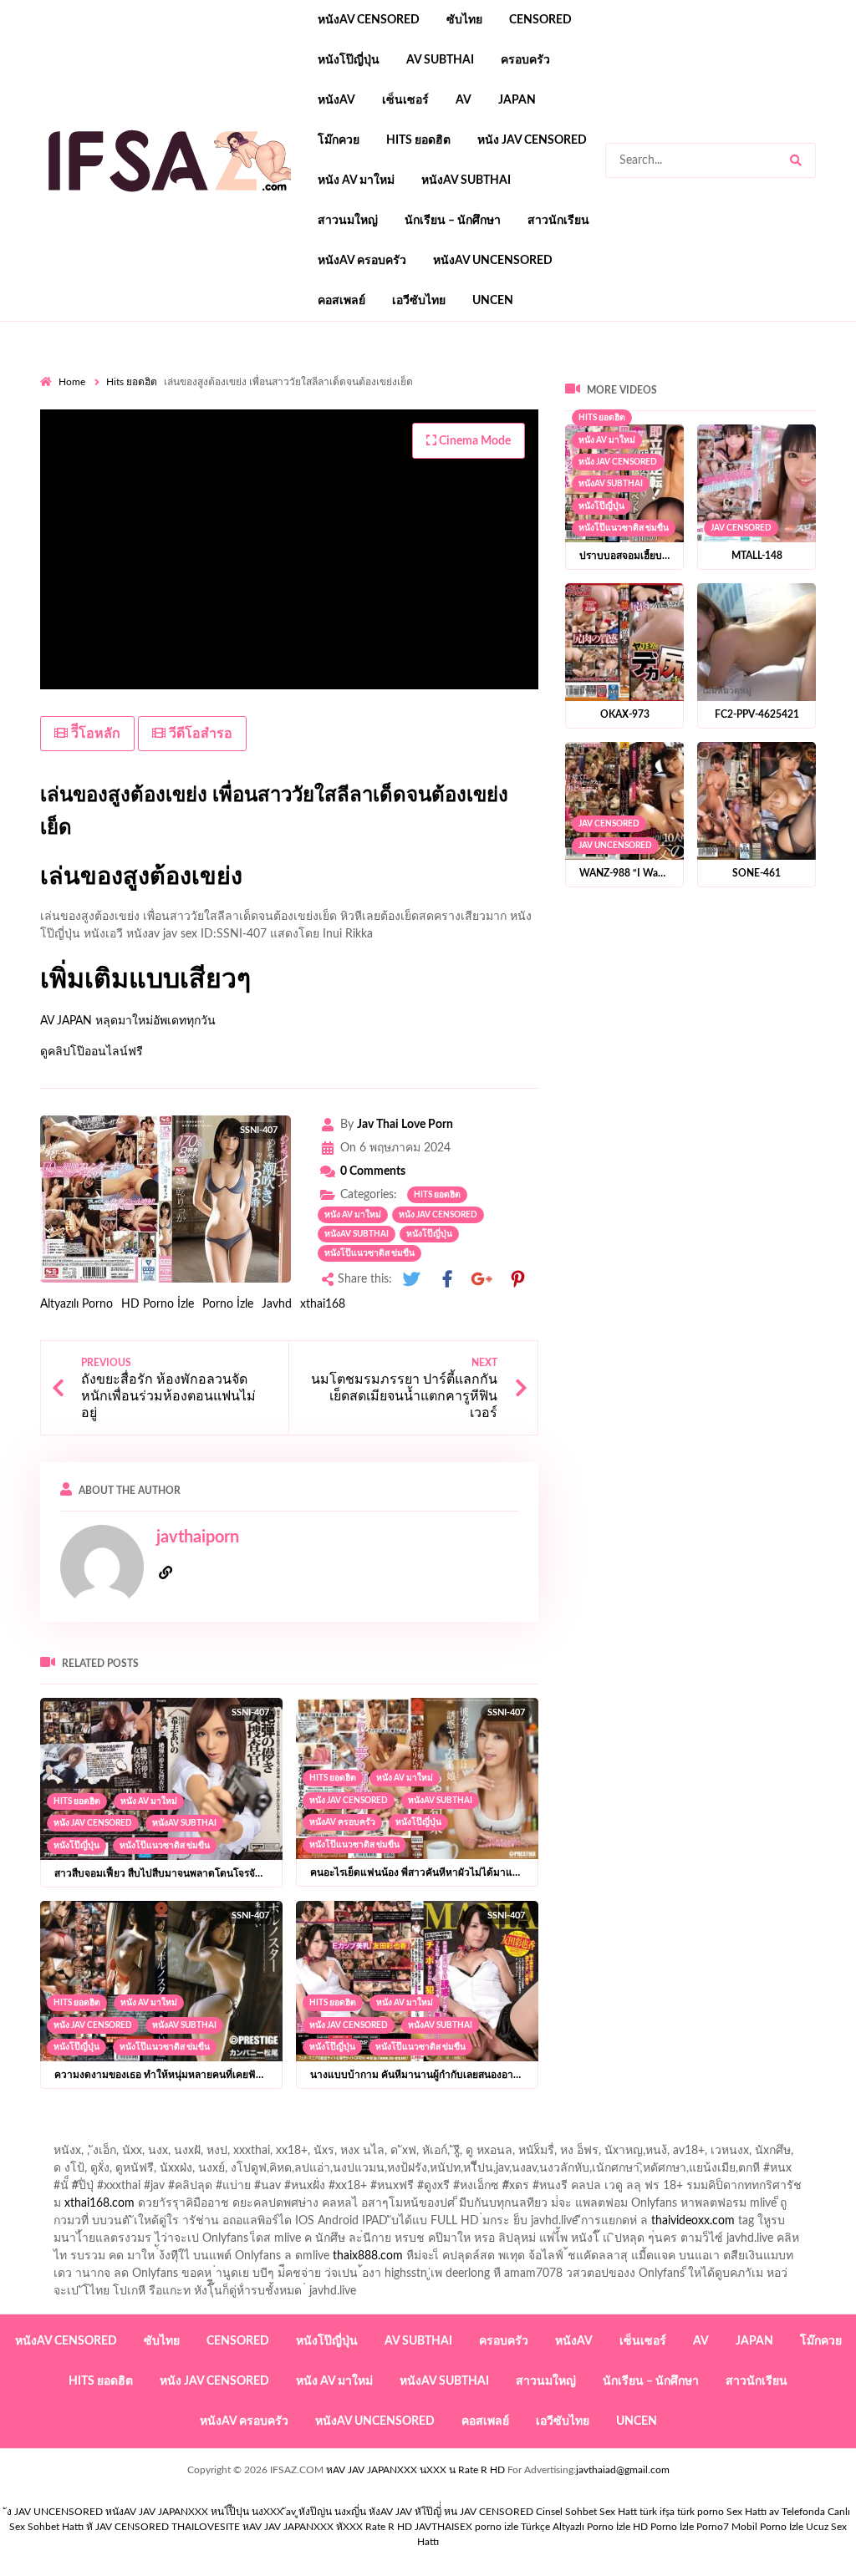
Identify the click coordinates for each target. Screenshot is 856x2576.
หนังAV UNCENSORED (493, 261)
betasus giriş (523, 475)
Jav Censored (741, 528)
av (464, 100)
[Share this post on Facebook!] (447, 1280)
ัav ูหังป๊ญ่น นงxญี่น (326, 2512)
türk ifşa (657, 2512)
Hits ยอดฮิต (418, 140)
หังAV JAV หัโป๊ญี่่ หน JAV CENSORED (451, 2512)
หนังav (336, 100)
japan (517, 100)
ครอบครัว (525, 60)
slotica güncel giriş (485, 370)
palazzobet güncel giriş (725, 370)
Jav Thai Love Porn (405, 1125)
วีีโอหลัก (94, 734)
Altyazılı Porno (76, 1304)
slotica (399, 423)
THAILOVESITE (206, 2527)
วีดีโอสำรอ (199, 734)
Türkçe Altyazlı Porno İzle (576, 2527)
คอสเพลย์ (341, 301)
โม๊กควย (339, 140)
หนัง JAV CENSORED (532, 140)
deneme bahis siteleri (588, 440)
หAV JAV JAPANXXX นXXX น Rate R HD (415, 2470)
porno (56, 370)
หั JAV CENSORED (127, 2527)
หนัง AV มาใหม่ (356, 180)
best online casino (132, 475)
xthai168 (323, 1304)
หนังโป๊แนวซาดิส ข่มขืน (369, 1253)
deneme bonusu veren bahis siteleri (655, 458)
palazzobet (164, 423)
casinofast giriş (153, 493)
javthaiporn (198, 1537)
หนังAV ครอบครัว (362, 261)
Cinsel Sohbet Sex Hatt (586, 2512)
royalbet (103, 423)
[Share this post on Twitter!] (411, 1280)
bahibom (802, 388)
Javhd (277, 1304)
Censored (540, 20)
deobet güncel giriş (589, 405)
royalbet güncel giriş (248, 370)
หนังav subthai (466, 180)
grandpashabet (272, 388)
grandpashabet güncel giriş (392, 388)
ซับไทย (464, 20)
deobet (351, 423)
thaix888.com (368, 2256)
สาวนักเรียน (558, 221)
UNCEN (493, 301)
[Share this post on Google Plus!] (482, 1280)
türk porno (701, 2512)
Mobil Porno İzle (767, 2527)
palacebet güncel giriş (600, 370)
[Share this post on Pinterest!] (517, 1280)
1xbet (464, 475)
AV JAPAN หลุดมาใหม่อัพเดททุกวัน (128, 1021)
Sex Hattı (746, 2512)
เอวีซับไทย (419, 301)
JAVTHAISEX (443, 2527)
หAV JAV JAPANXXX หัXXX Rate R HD (327, 2527)
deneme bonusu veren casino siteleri (428, 440)
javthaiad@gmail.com (623, 2470)
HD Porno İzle (158, 1304)
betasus (587, 475)
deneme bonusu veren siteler (248, 440)
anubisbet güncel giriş (166, 388)
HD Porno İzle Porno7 (681, 2527)
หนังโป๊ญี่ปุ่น (349, 60)
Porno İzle (228, 1304)
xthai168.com (99, 2203)
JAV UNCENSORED (615, 846)
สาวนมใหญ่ (348, 221)
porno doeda (161, 370)
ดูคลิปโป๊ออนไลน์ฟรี (92, 1052)
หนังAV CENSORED (369, 20)
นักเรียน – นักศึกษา (453, 221)
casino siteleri (690, 440)
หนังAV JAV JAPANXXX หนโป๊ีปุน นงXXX (194, 2512)
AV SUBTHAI (440, 60)
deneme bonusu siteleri (797, 440)
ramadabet (133, 440)
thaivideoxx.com (693, 2221)
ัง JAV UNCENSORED (55, 2512)
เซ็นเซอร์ (405, 100)
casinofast (741, 388)
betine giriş (68, 405)
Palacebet (677, 388)
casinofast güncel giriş (369, 370)
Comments (373, 1171)
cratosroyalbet (818, 475)
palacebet (377, 405)
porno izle (99, 370)
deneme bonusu (253, 458)
